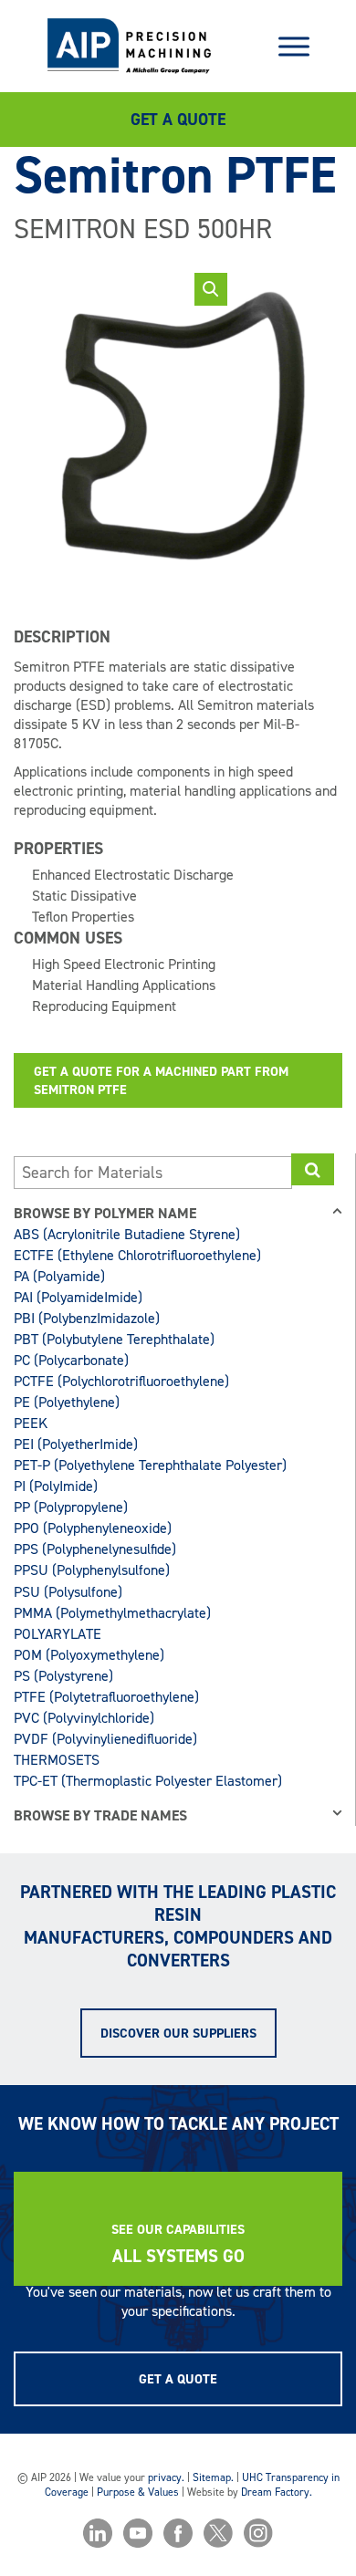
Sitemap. (213, 2477)
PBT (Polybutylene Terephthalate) (114, 1339)
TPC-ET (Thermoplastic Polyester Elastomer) (148, 1781)
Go (313, 1169)
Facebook (178, 2533)
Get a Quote (178, 120)
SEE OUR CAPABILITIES (178, 2229)
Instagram (258, 2533)
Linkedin (98, 2533)
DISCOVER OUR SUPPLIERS (178, 2033)
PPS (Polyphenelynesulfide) (95, 1549)
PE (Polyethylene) (67, 1402)
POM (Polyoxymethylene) (89, 1655)
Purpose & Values (138, 2492)
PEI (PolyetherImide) (76, 1444)
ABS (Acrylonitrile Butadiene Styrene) (127, 1234)
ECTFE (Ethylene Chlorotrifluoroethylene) (137, 1255)
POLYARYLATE (58, 1634)
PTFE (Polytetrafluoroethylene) (106, 1697)
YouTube (138, 2533)
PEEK (31, 1423)
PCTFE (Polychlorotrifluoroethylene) (121, 1381)
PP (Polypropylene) (71, 1507)
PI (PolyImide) (56, 1486)
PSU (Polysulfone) (68, 1592)
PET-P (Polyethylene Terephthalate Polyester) (150, 1465)
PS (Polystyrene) (63, 1676)
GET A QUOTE (178, 2379)
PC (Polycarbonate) (71, 1360)
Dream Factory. (277, 2492)
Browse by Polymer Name (105, 1213)
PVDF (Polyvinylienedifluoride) (105, 1739)
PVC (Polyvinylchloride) (84, 1718)
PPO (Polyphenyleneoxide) (93, 1528)
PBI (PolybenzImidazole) (87, 1318)
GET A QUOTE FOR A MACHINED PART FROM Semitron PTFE (161, 1080)
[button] (211, 289)
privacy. (166, 2477)
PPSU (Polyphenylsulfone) (92, 1570)
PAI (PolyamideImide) (78, 1297)
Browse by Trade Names (100, 1815)
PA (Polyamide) (59, 1276)
